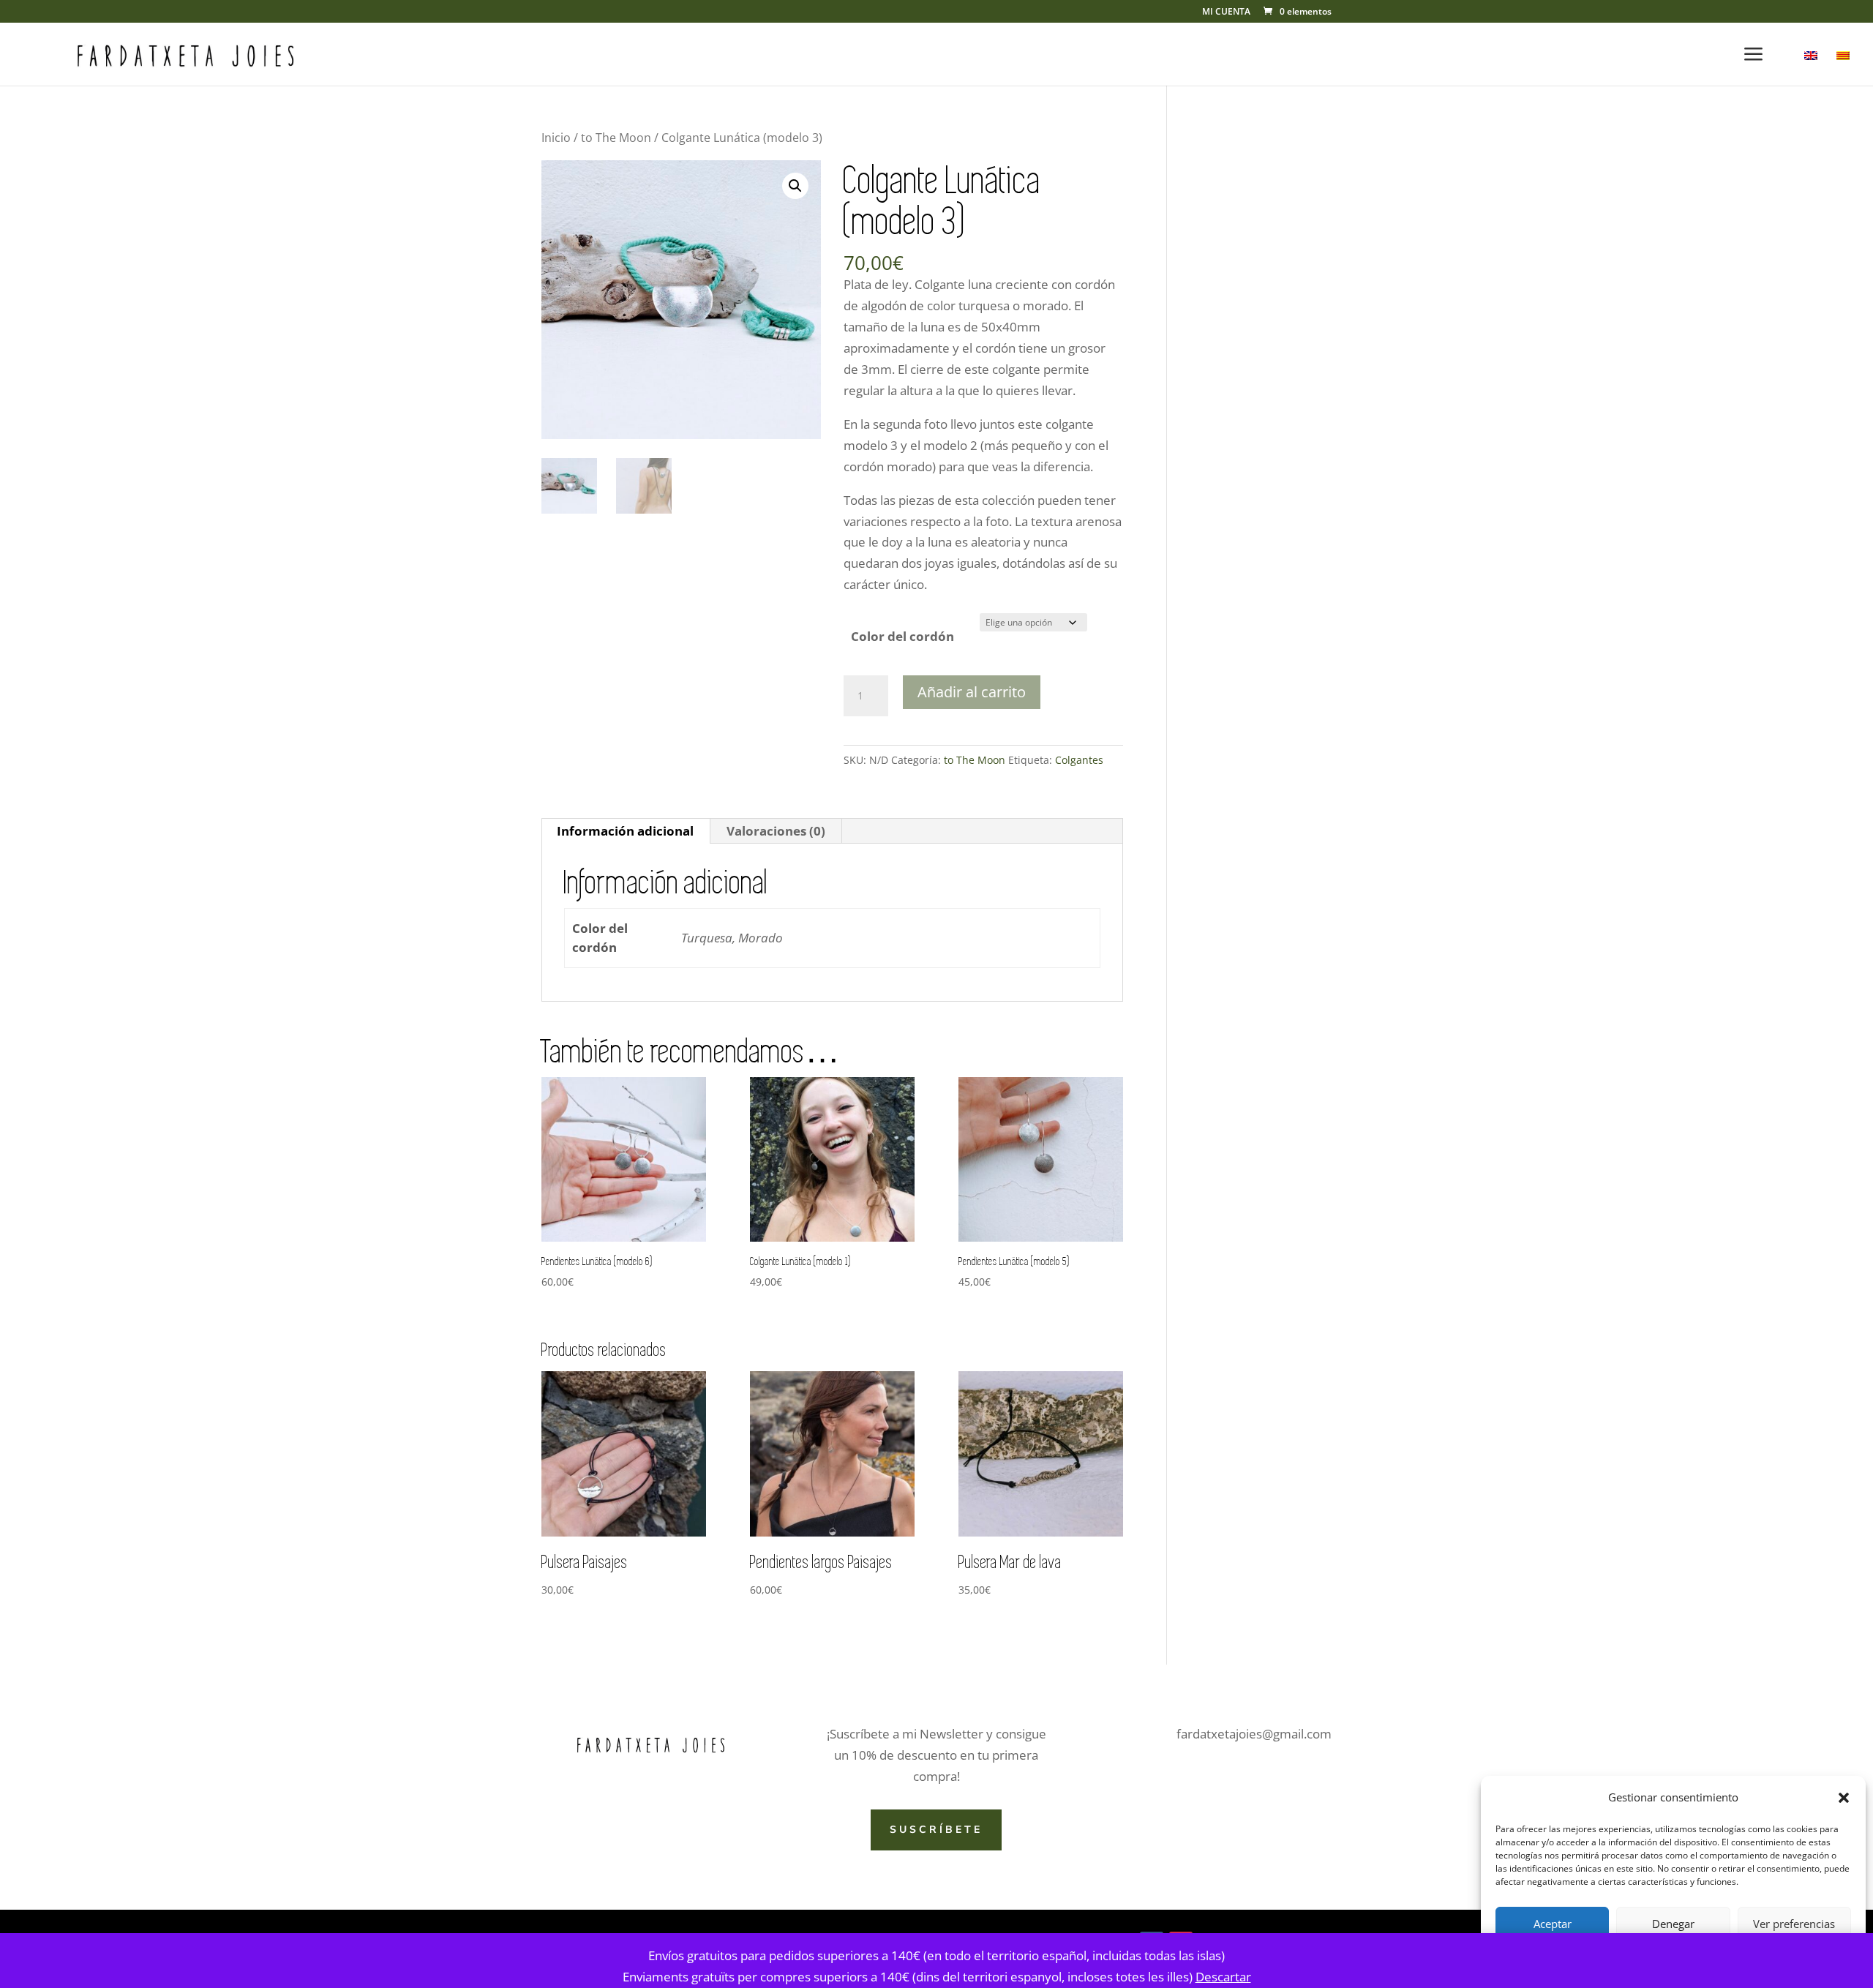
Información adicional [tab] (625, 831)
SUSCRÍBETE (936, 1830)
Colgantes (1079, 760)
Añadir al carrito (972, 692)
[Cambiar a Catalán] (1843, 68)
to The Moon (616, 138)
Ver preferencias (1794, 1924)
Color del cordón (902, 636)
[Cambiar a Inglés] (1811, 68)
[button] (1844, 1798)
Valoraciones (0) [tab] (776, 831)
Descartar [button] (1223, 1977)
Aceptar (1553, 1924)
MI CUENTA (1226, 12)
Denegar (1673, 1924)
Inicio (556, 138)
